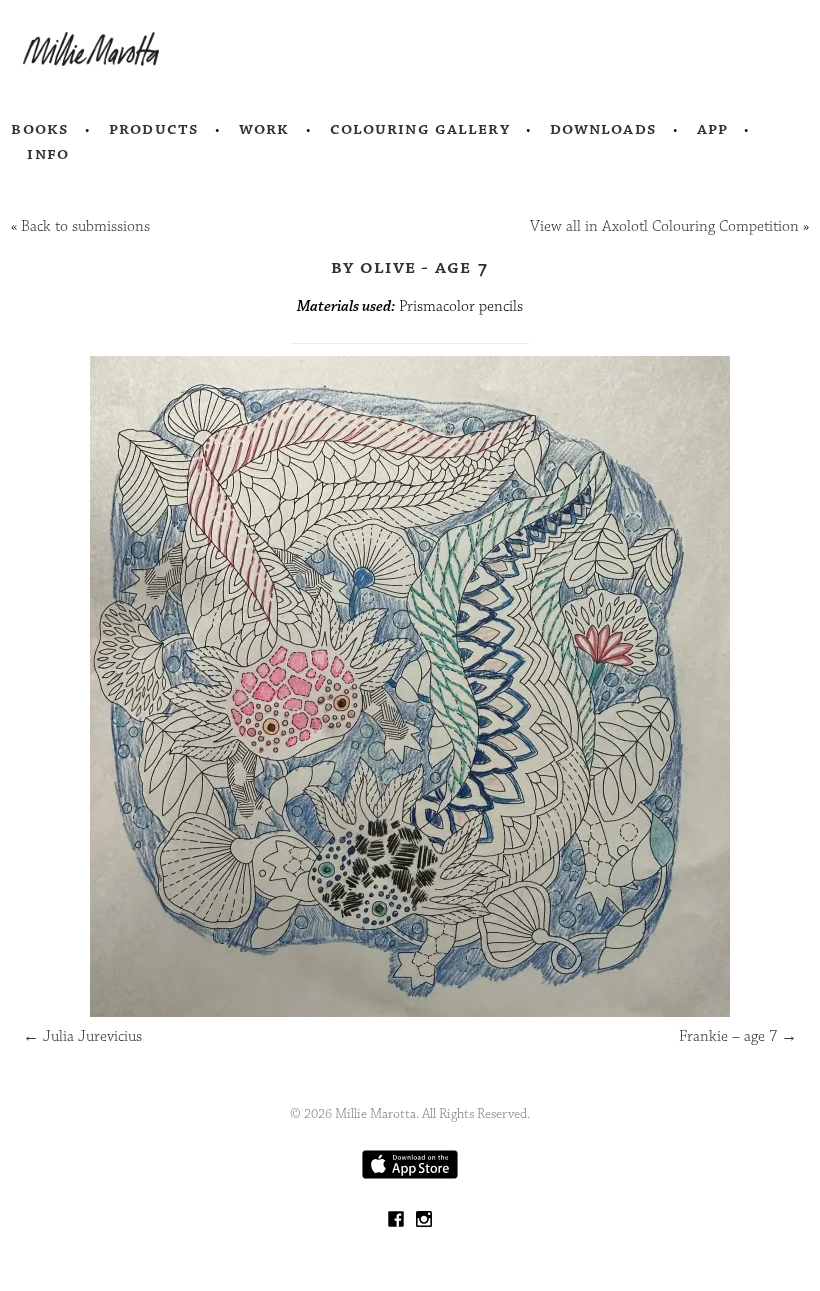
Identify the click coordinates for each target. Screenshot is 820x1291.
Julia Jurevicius (82, 1036)
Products (154, 129)
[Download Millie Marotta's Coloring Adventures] (410, 1174)
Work (264, 129)
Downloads (603, 129)
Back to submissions (85, 226)
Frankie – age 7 (738, 1036)
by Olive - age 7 (410, 267)
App (712, 129)
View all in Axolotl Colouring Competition (664, 226)
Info (48, 154)
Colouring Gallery (420, 129)
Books (40, 129)
